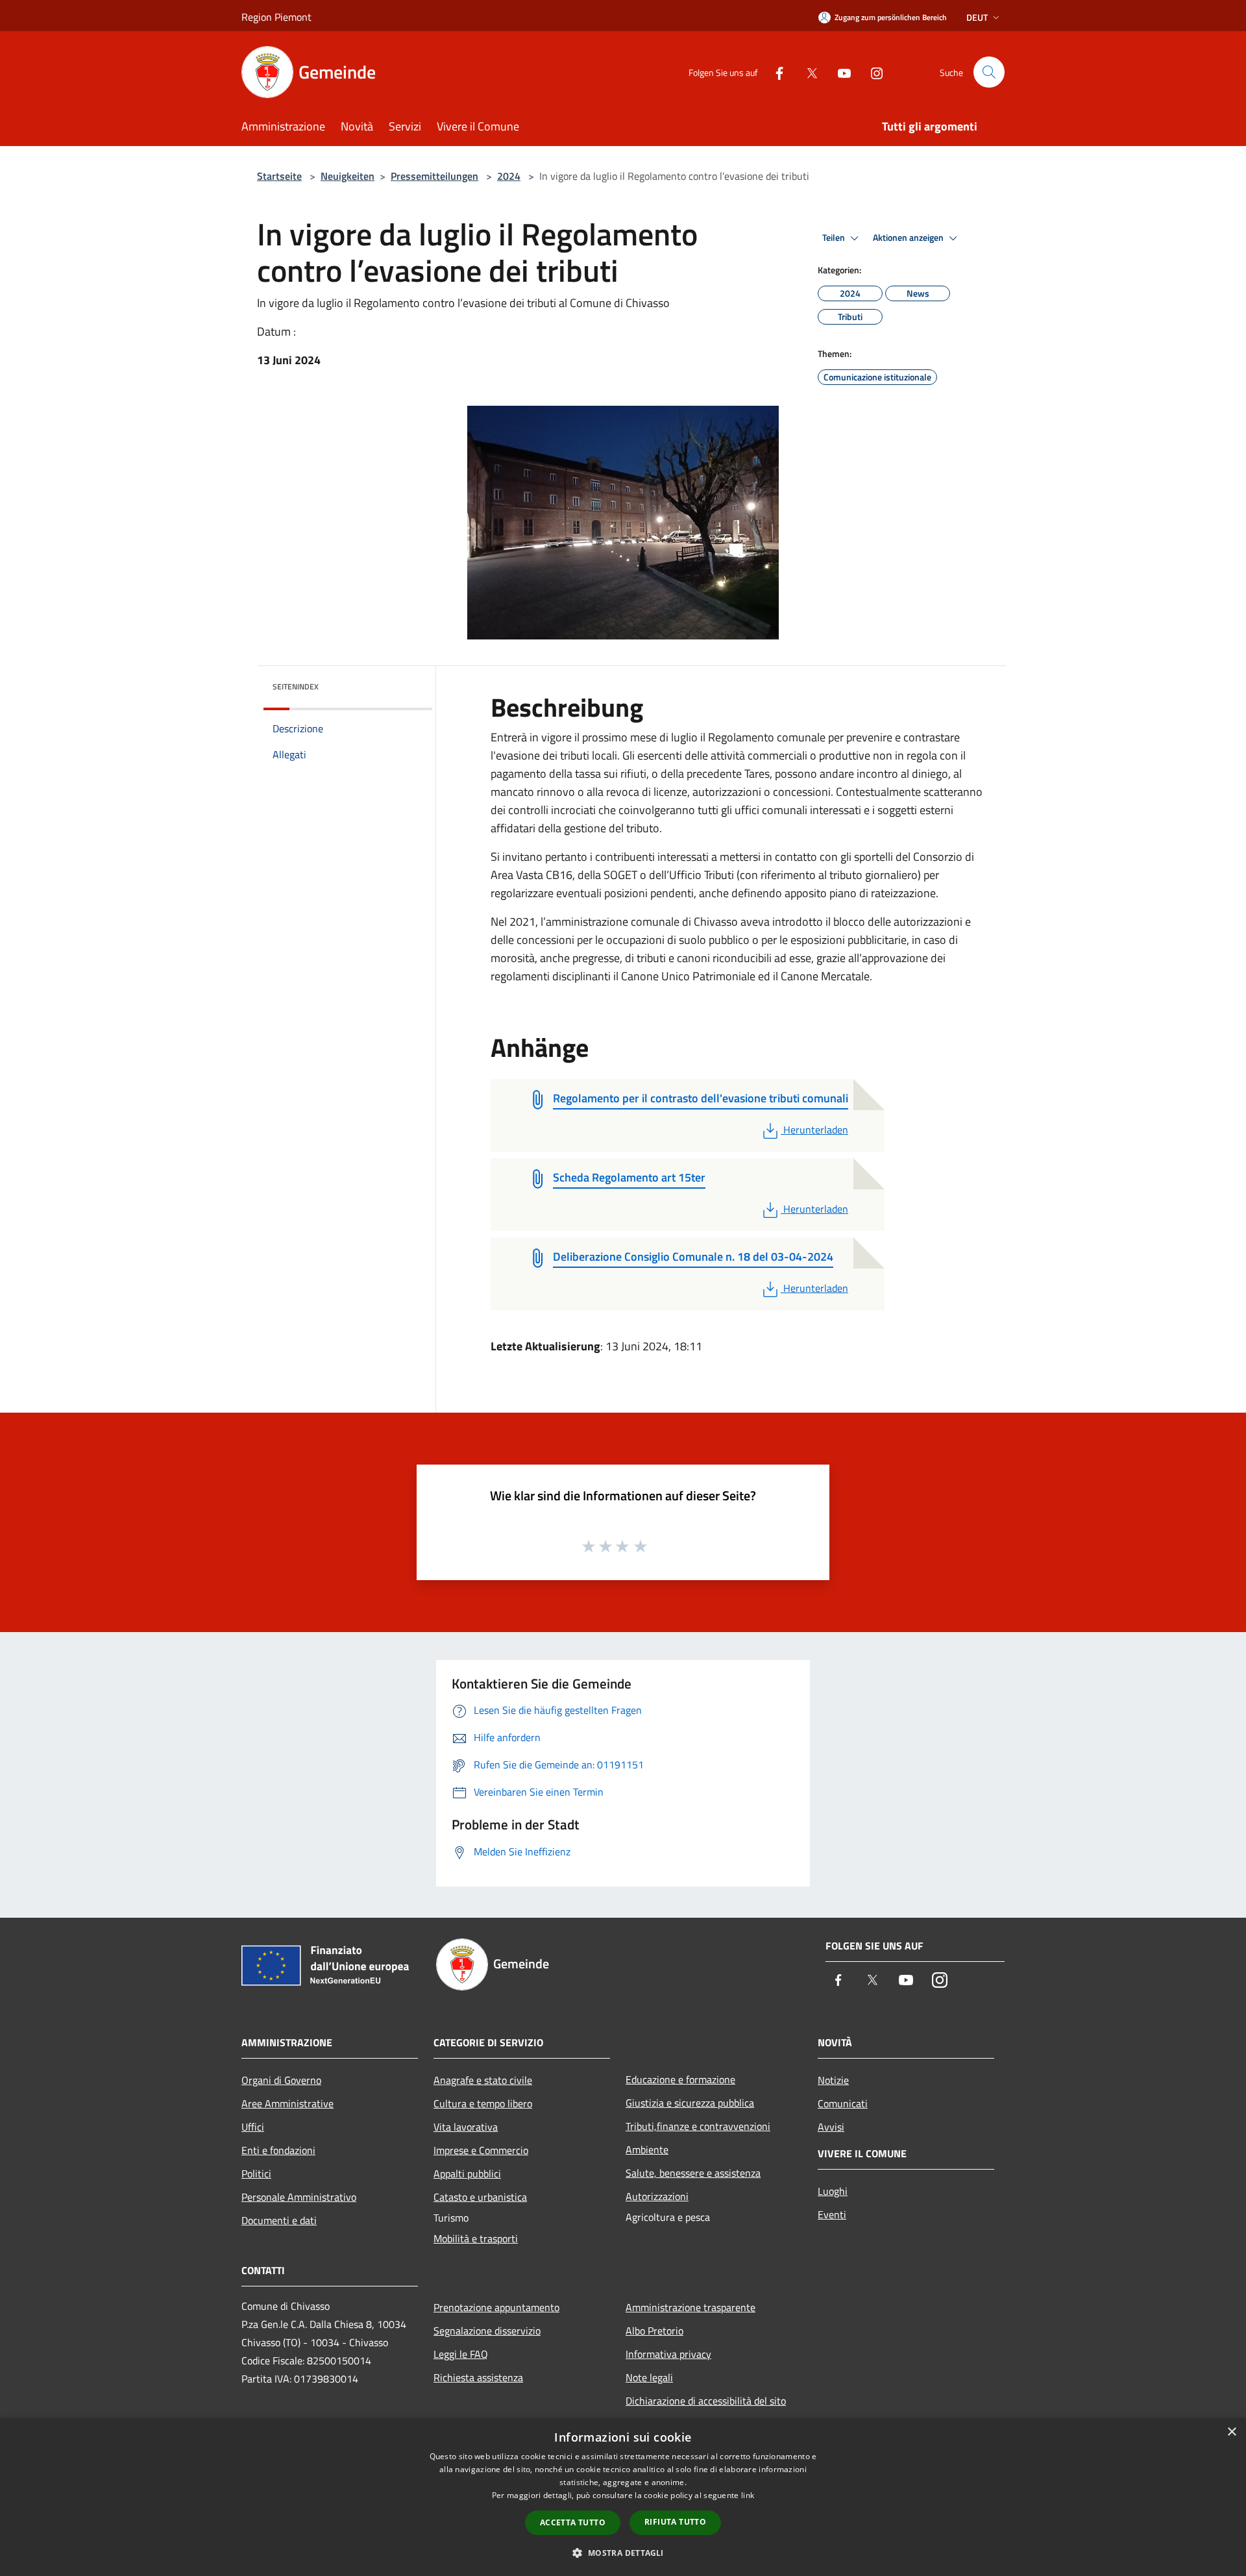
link (748, 2495)
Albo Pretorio (654, 2331)
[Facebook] (774, 72)
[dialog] (623, 2497)
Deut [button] (977, 17)
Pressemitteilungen (434, 176)
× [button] (1231, 2432)
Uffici (253, 2127)
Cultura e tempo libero (483, 2103)
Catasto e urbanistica (480, 2197)
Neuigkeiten (348, 176)
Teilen (835, 238)
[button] (623, 2553)
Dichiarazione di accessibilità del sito (706, 2401)
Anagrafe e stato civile (483, 2080)
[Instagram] (872, 72)
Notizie (833, 2080)
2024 (509, 176)
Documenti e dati (279, 2220)
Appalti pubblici (467, 2173)
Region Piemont (276, 17)
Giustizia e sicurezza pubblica (690, 2103)
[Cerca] (989, 72)
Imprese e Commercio (481, 2150)
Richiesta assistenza (478, 2377)
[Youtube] (839, 72)
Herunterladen (815, 1130)
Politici (256, 2173)
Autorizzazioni (657, 2196)
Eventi (832, 2214)
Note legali (649, 2377)
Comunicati (843, 2103)
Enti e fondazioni (278, 2150)
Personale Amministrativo (299, 2197)
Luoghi (833, 2191)
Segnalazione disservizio (487, 2331)
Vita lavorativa (466, 2127)
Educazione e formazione (680, 2079)
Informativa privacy (668, 2354)
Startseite (279, 176)
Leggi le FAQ (461, 2354)
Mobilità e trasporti (476, 2238)
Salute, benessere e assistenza (693, 2173)
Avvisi (831, 2127)
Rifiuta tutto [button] (675, 2522)
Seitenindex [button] (296, 687)
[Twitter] (807, 72)
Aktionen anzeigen (909, 238)
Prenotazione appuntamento (496, 2307)
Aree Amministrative (287, 2103)
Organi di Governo (281, 2080)
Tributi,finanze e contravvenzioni (698, 2126)
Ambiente (647, 2149)
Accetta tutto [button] (573, 2522)
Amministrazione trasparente (690, 2307)
